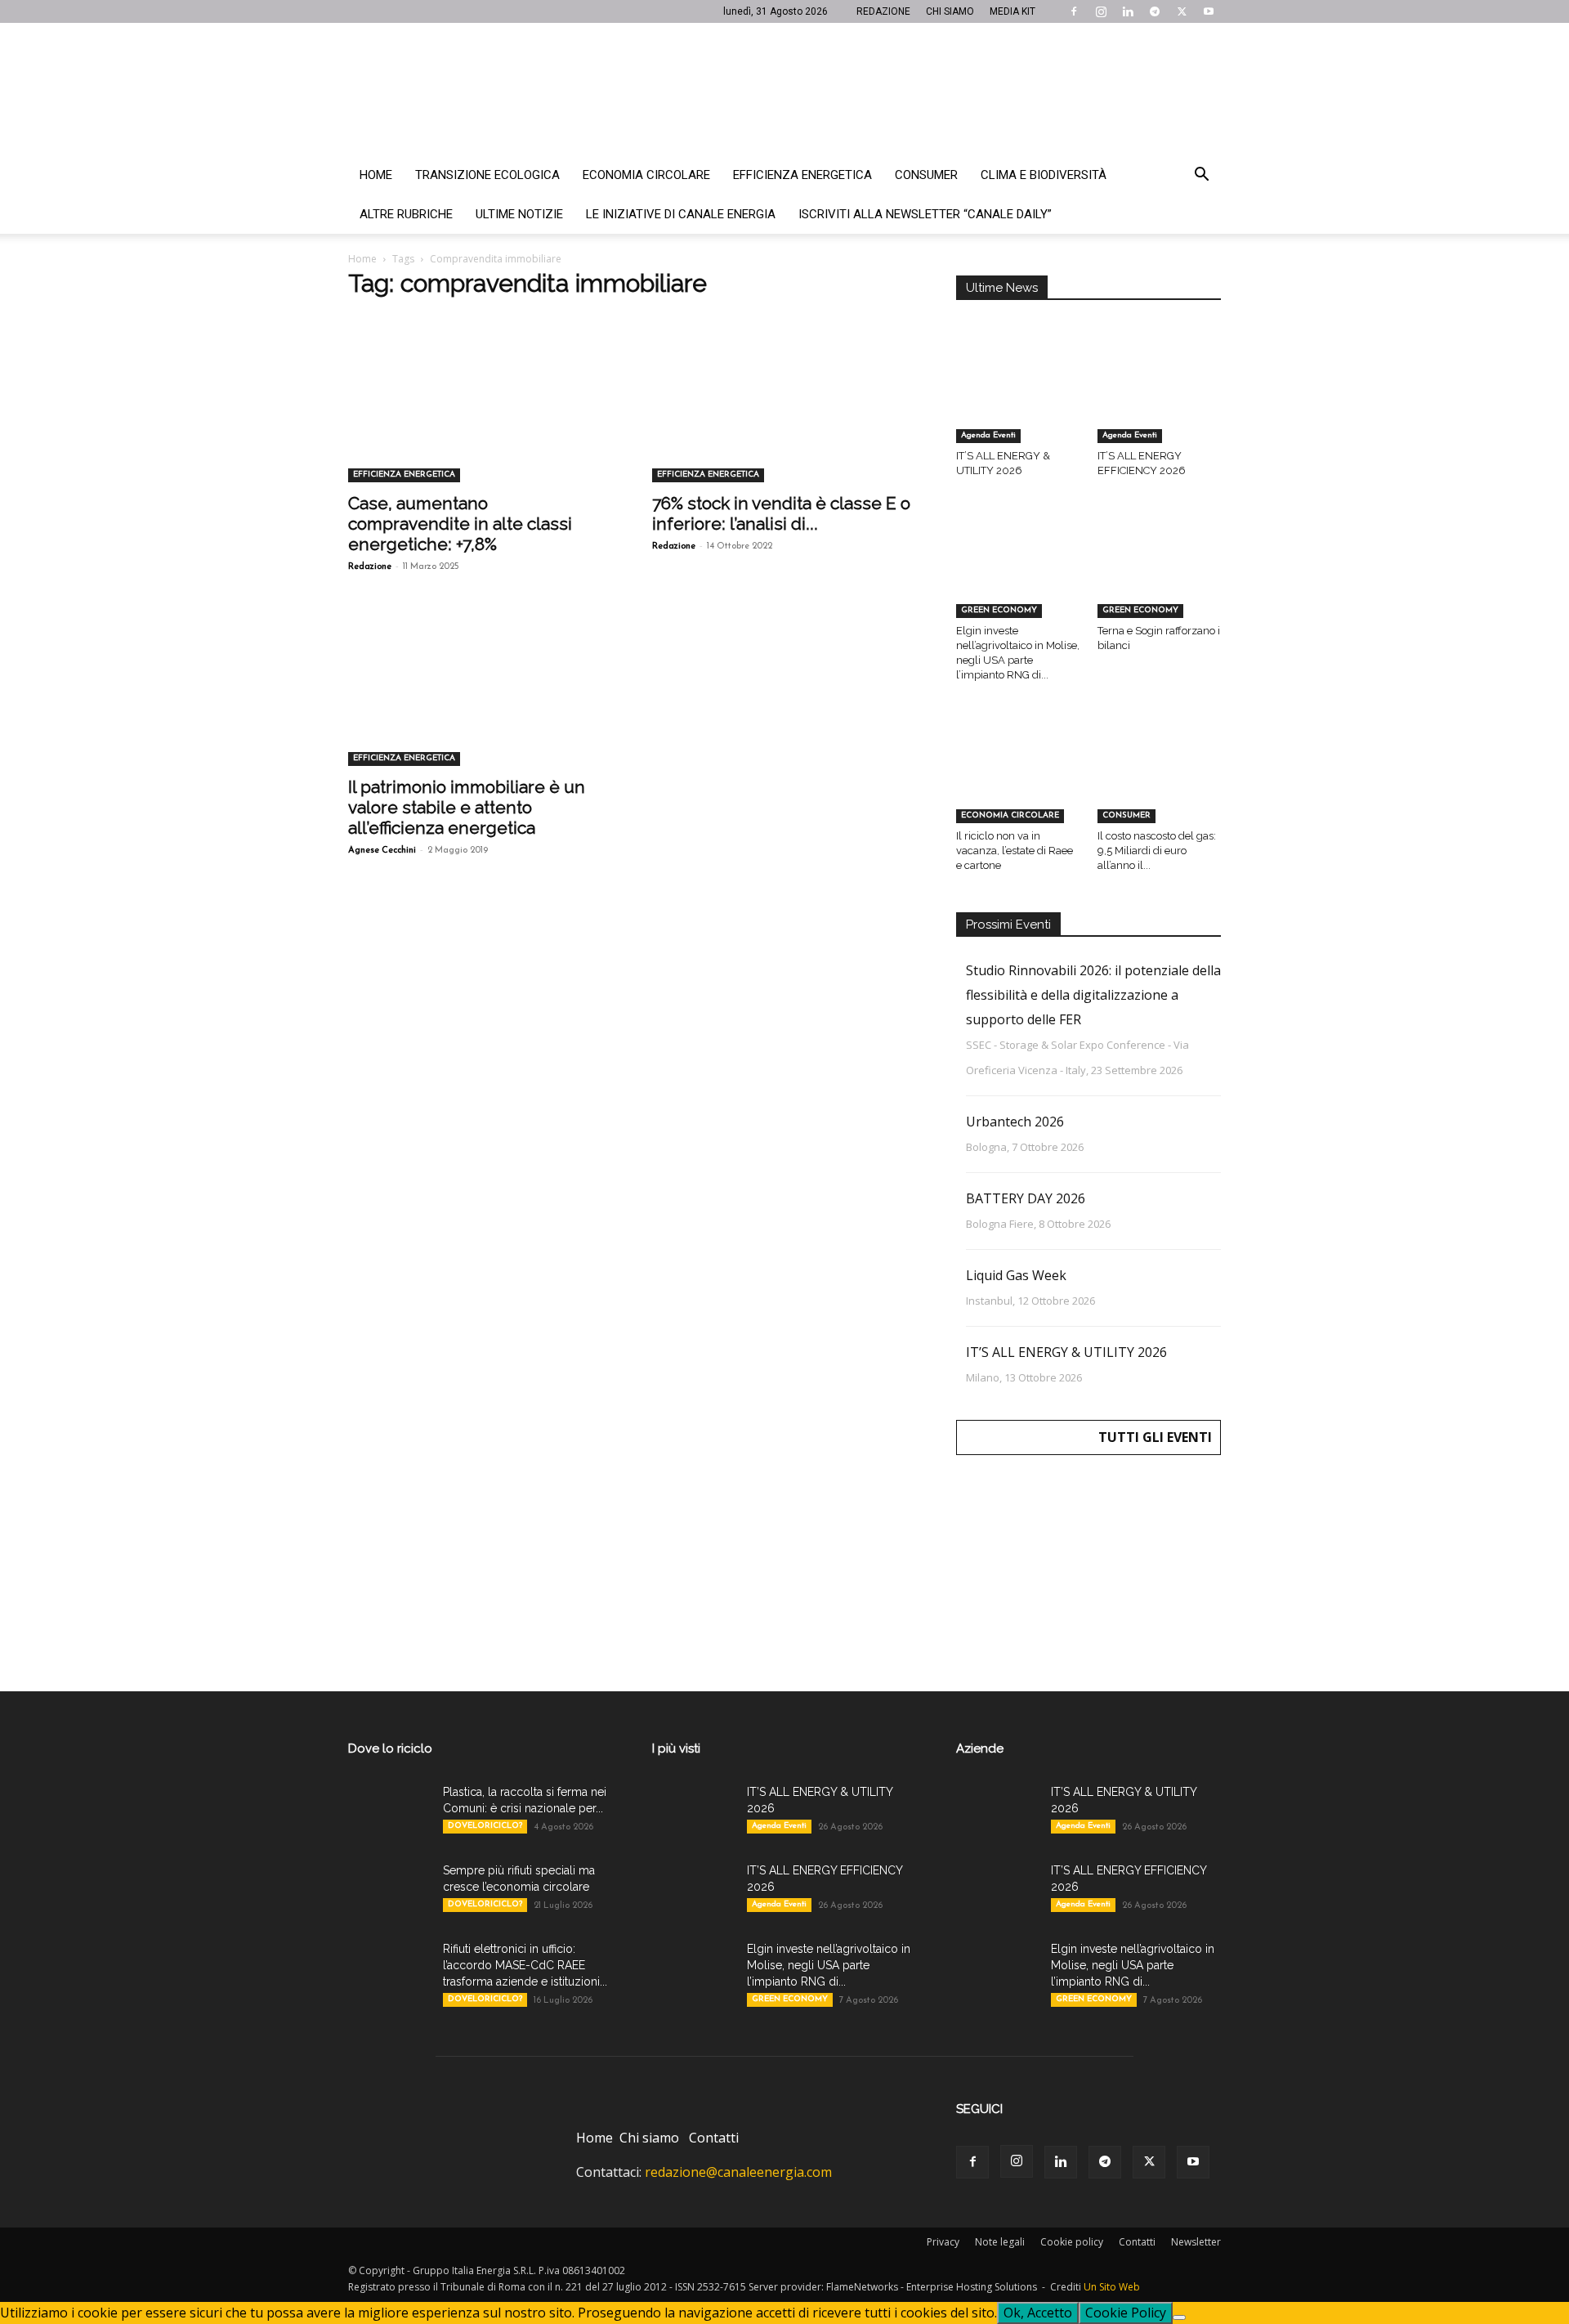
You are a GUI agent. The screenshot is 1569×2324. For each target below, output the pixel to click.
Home (376, 175)
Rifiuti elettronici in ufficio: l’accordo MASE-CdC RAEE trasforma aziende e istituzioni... (525, 1965)
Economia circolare (646, 175)
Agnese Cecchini (382, 851)
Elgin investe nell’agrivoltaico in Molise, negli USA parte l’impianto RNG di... (829, 1965)
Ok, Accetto (1038, 2313)
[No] (1179, 2317)
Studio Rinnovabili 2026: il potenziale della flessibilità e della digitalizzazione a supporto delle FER (1093, 995)
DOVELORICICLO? (485, 1826)
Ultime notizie (519, 214)
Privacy (943, 2242)
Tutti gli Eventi (1155, 1437)
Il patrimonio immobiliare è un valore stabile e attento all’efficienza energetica (467, 807)
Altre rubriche (406, 214)
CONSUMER (1126, 815)
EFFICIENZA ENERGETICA (404, 475)
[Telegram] (1155, 11)
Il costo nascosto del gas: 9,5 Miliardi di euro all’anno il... (1157, 851)
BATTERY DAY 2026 (1026, 1198)
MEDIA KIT (1012, 11)
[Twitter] (1182, 11)
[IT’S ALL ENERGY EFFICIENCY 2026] (1160, 401)
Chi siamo (649, 2138)
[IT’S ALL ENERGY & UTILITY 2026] (1018, 401)
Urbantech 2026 (1015, 1122)
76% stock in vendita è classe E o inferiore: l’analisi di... (781, 513)
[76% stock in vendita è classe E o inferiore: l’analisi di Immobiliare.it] (784, 417)
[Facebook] (1074, 11)
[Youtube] (1209, 11)
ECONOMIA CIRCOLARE (1010, 815)
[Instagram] (1101, 11)
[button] (1201, 176)
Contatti (714, 2138)
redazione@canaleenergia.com (738, 2172)
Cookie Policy (1126, 2313)
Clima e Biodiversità (1044, 175)
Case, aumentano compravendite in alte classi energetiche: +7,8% (460, 524)
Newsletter (1196, 2242)
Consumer (926, 175)
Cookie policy (1072, 2242)
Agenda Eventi (988, 435)
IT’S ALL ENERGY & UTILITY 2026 (1066, 1352)
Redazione (370, 567)
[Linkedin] (1128, 11)
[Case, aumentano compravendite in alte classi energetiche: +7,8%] (481, 417)
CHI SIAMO (950, 11)
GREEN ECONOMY (999, 610)
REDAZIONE (883, 11)
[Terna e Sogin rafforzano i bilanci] (1160, 575)
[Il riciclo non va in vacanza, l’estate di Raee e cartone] (1018, 780)
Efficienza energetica (802, 175)
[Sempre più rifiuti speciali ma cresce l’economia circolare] (389, 1891)
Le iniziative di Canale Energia (681, 214)
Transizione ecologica (487, 175)
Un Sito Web (1112, 2287)
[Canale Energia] (784, 89)
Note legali (1000, 2242)
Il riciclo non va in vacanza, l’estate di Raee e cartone (1015, 851)
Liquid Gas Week (1016, 1275)
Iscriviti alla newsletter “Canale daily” (925, 214)
